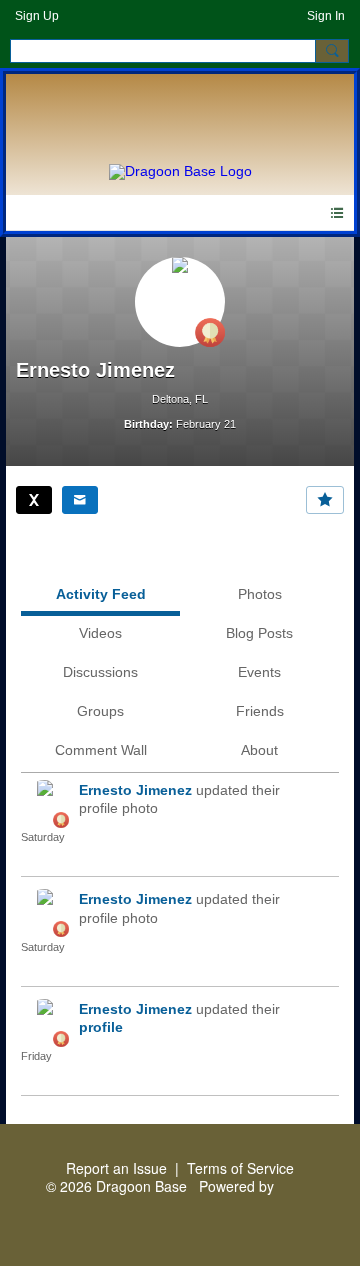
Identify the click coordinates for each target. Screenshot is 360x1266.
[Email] (80, 500)
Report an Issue (116, 1168)
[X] (34, 500)
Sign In (326, 16)
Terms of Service (240, 1168)
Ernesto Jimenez (135, 790)
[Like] (325, 500)
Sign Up (37, 16)
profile (101, 1027)
